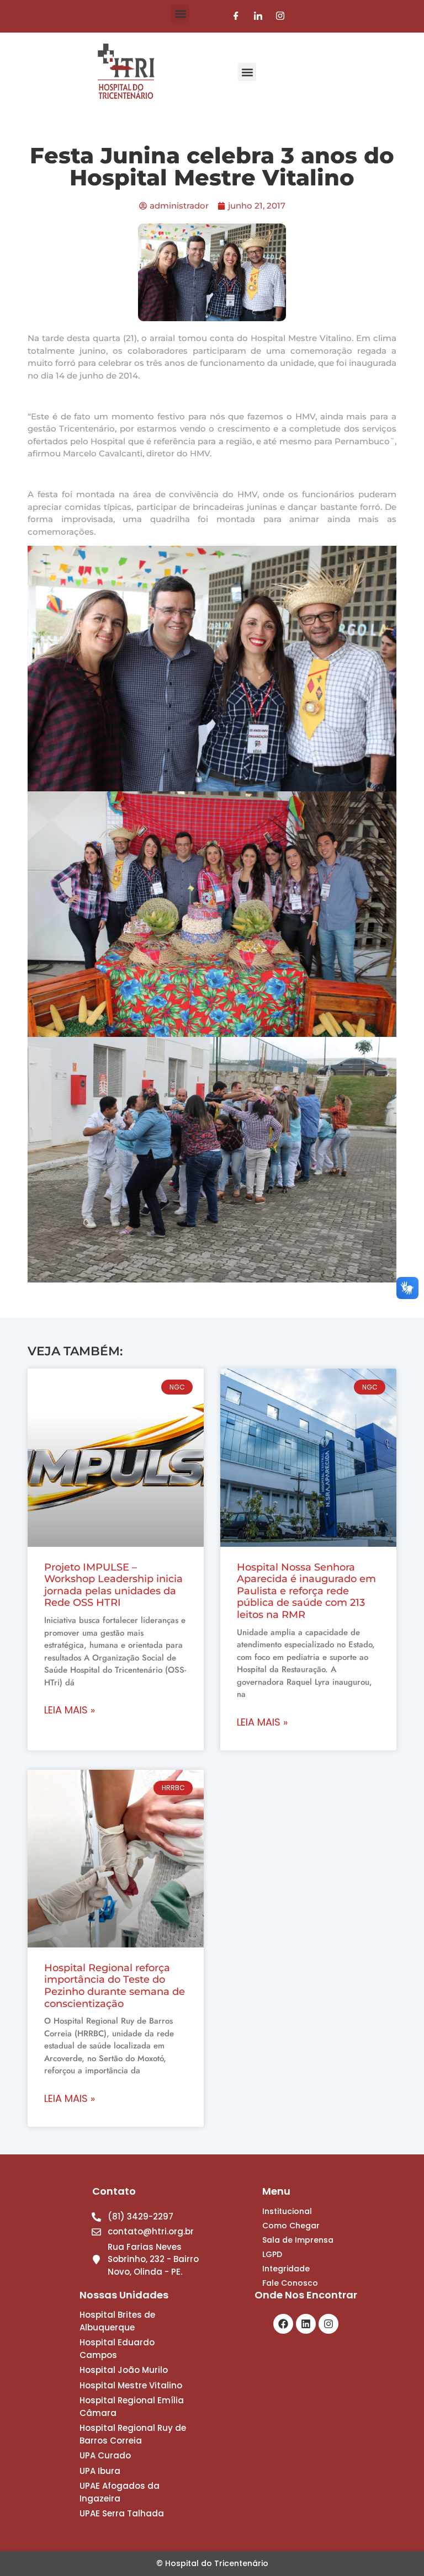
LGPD (272, 2254)
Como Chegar (291, 2226)
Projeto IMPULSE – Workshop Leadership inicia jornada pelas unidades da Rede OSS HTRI (113, 1585)
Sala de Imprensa (298, 2240)
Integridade (286, 2269)
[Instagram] (280, 16)
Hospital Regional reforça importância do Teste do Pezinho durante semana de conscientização (115, 1986)
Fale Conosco (290, 2283)
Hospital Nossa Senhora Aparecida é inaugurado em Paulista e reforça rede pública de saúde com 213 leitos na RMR (306, 1591)
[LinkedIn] (258, 16)
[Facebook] (236, 16)
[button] (180, 14)
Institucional (287, 2211)
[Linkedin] (306, 2324)
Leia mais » (70, 1710)
